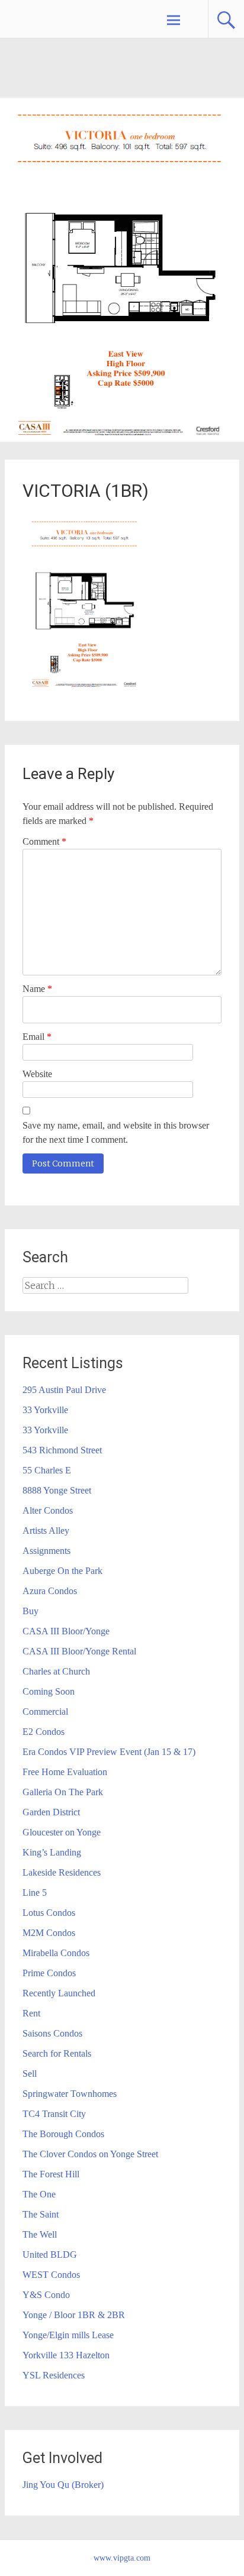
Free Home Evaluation (65, 1772)
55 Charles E (47, 1470)
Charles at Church (56, 1671)
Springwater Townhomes (70, 2094)
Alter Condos (48, 1510)
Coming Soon (49, 1691)
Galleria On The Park (63, 1792)
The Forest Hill (51, 2174)
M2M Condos (49, 1933)
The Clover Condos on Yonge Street (90, 2154)
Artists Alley (46, 1531)
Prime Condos (49, 1973)
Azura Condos (50, 1591)
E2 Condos (44, 1732)
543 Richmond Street (62, 1450)
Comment (44, 841)
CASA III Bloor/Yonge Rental (79, 1651)
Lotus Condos (49, 1913)
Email (37, 1037)
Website (37, 1074)
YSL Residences (54, 2375)
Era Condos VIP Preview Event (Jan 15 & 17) (109, 1752)
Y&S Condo (46, 2295)
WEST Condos (51, 2275)
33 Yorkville (45, 1410)
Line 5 (35, 1893)
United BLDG (50, 2255)
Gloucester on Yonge (62, 1832)
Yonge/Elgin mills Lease (68, 2335)
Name (37, 989)
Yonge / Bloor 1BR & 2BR (74, 2315)
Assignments (46, 1551)
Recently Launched (59, 1993)
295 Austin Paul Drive (64, 1390)
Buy (30, 1611)
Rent (31, 2013)
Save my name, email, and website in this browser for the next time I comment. (116, 1132)
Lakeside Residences (62, 1872)
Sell (30, 2074)
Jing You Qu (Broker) (63, 2485)
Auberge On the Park (62, 1571)
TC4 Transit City (54, 2114)
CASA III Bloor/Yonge (66, 1631)
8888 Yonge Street (57, 1490)
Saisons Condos (52, 2033)
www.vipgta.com (122, 2558)
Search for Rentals (57, 2053)
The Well (40, 2234)
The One (39, 2194)
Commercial (45, 1712)
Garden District (51, 1812)
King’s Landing (52, 1852)
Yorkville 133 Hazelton (66, 2355)
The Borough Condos (63, 2134)
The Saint (41, 2214)
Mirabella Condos (56, 1953)
